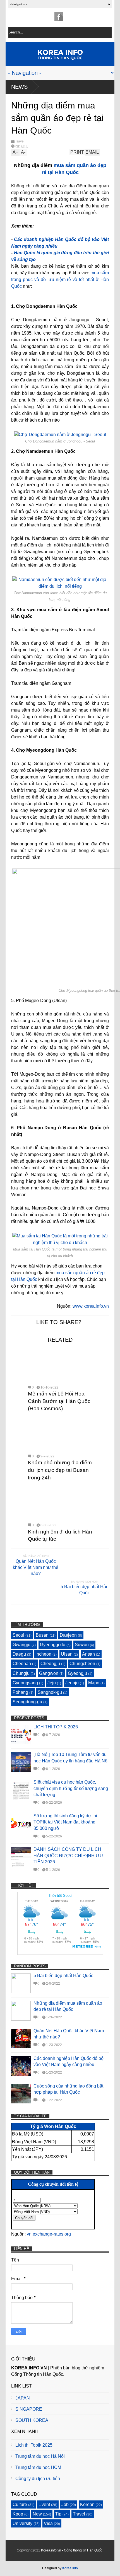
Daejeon (68, 1635)
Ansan (88, 1654)
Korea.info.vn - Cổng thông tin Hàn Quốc (72, 2550)
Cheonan (22, 1664)
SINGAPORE (29, 2409)
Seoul (18, 1635)
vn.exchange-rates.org (49, 2234)
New (37, 2514)
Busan (42, 1635)
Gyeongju (77, 1673)
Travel (20, 141)
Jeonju (72, 1683)
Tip (58, 2514)
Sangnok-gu (50, 1692)
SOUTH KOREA (32, 2420)
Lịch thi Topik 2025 (34, 2445)
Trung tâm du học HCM (38, 2467)
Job (65, 2504)
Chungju (21, 1673)
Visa (48, 2523)
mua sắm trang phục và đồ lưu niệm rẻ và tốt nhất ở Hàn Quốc (60, 280)
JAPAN (23, 2398)
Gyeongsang (25, 1683)
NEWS (19, 87)
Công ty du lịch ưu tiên (38, 2479)
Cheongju (50, 1664)
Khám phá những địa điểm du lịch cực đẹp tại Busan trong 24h (60, 1470)
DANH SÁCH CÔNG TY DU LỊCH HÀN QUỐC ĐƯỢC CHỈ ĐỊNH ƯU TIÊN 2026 (68, 1856)
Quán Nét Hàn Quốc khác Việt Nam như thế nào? (36, 1568)
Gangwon (49, 1673)
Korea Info (70, 2568)
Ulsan (67, 1654)
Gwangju (21, 1645)
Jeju (52, 1683)
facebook (59, 17)
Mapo (94, 1683)
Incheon (43, 1654)
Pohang (20, 1692)
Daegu (19, 1654)
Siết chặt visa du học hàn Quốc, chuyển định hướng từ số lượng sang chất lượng (71, 1788)
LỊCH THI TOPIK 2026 (56, 1727)
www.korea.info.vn (91, 1306)
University (22, 2523)
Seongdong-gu (27, 1702)
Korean (87, 2504)
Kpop (18, 2514)
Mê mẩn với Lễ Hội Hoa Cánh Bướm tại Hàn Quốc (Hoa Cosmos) (59, 1401)
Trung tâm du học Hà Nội (40, 2456)
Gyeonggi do (53, 1645)
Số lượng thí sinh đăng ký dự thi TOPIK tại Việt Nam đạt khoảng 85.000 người (65, 1822)
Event (44, 2504)
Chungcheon (82, 1664)
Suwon (82, 1645)
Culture (20, 2504)
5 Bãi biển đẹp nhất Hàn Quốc (85, 1590)
